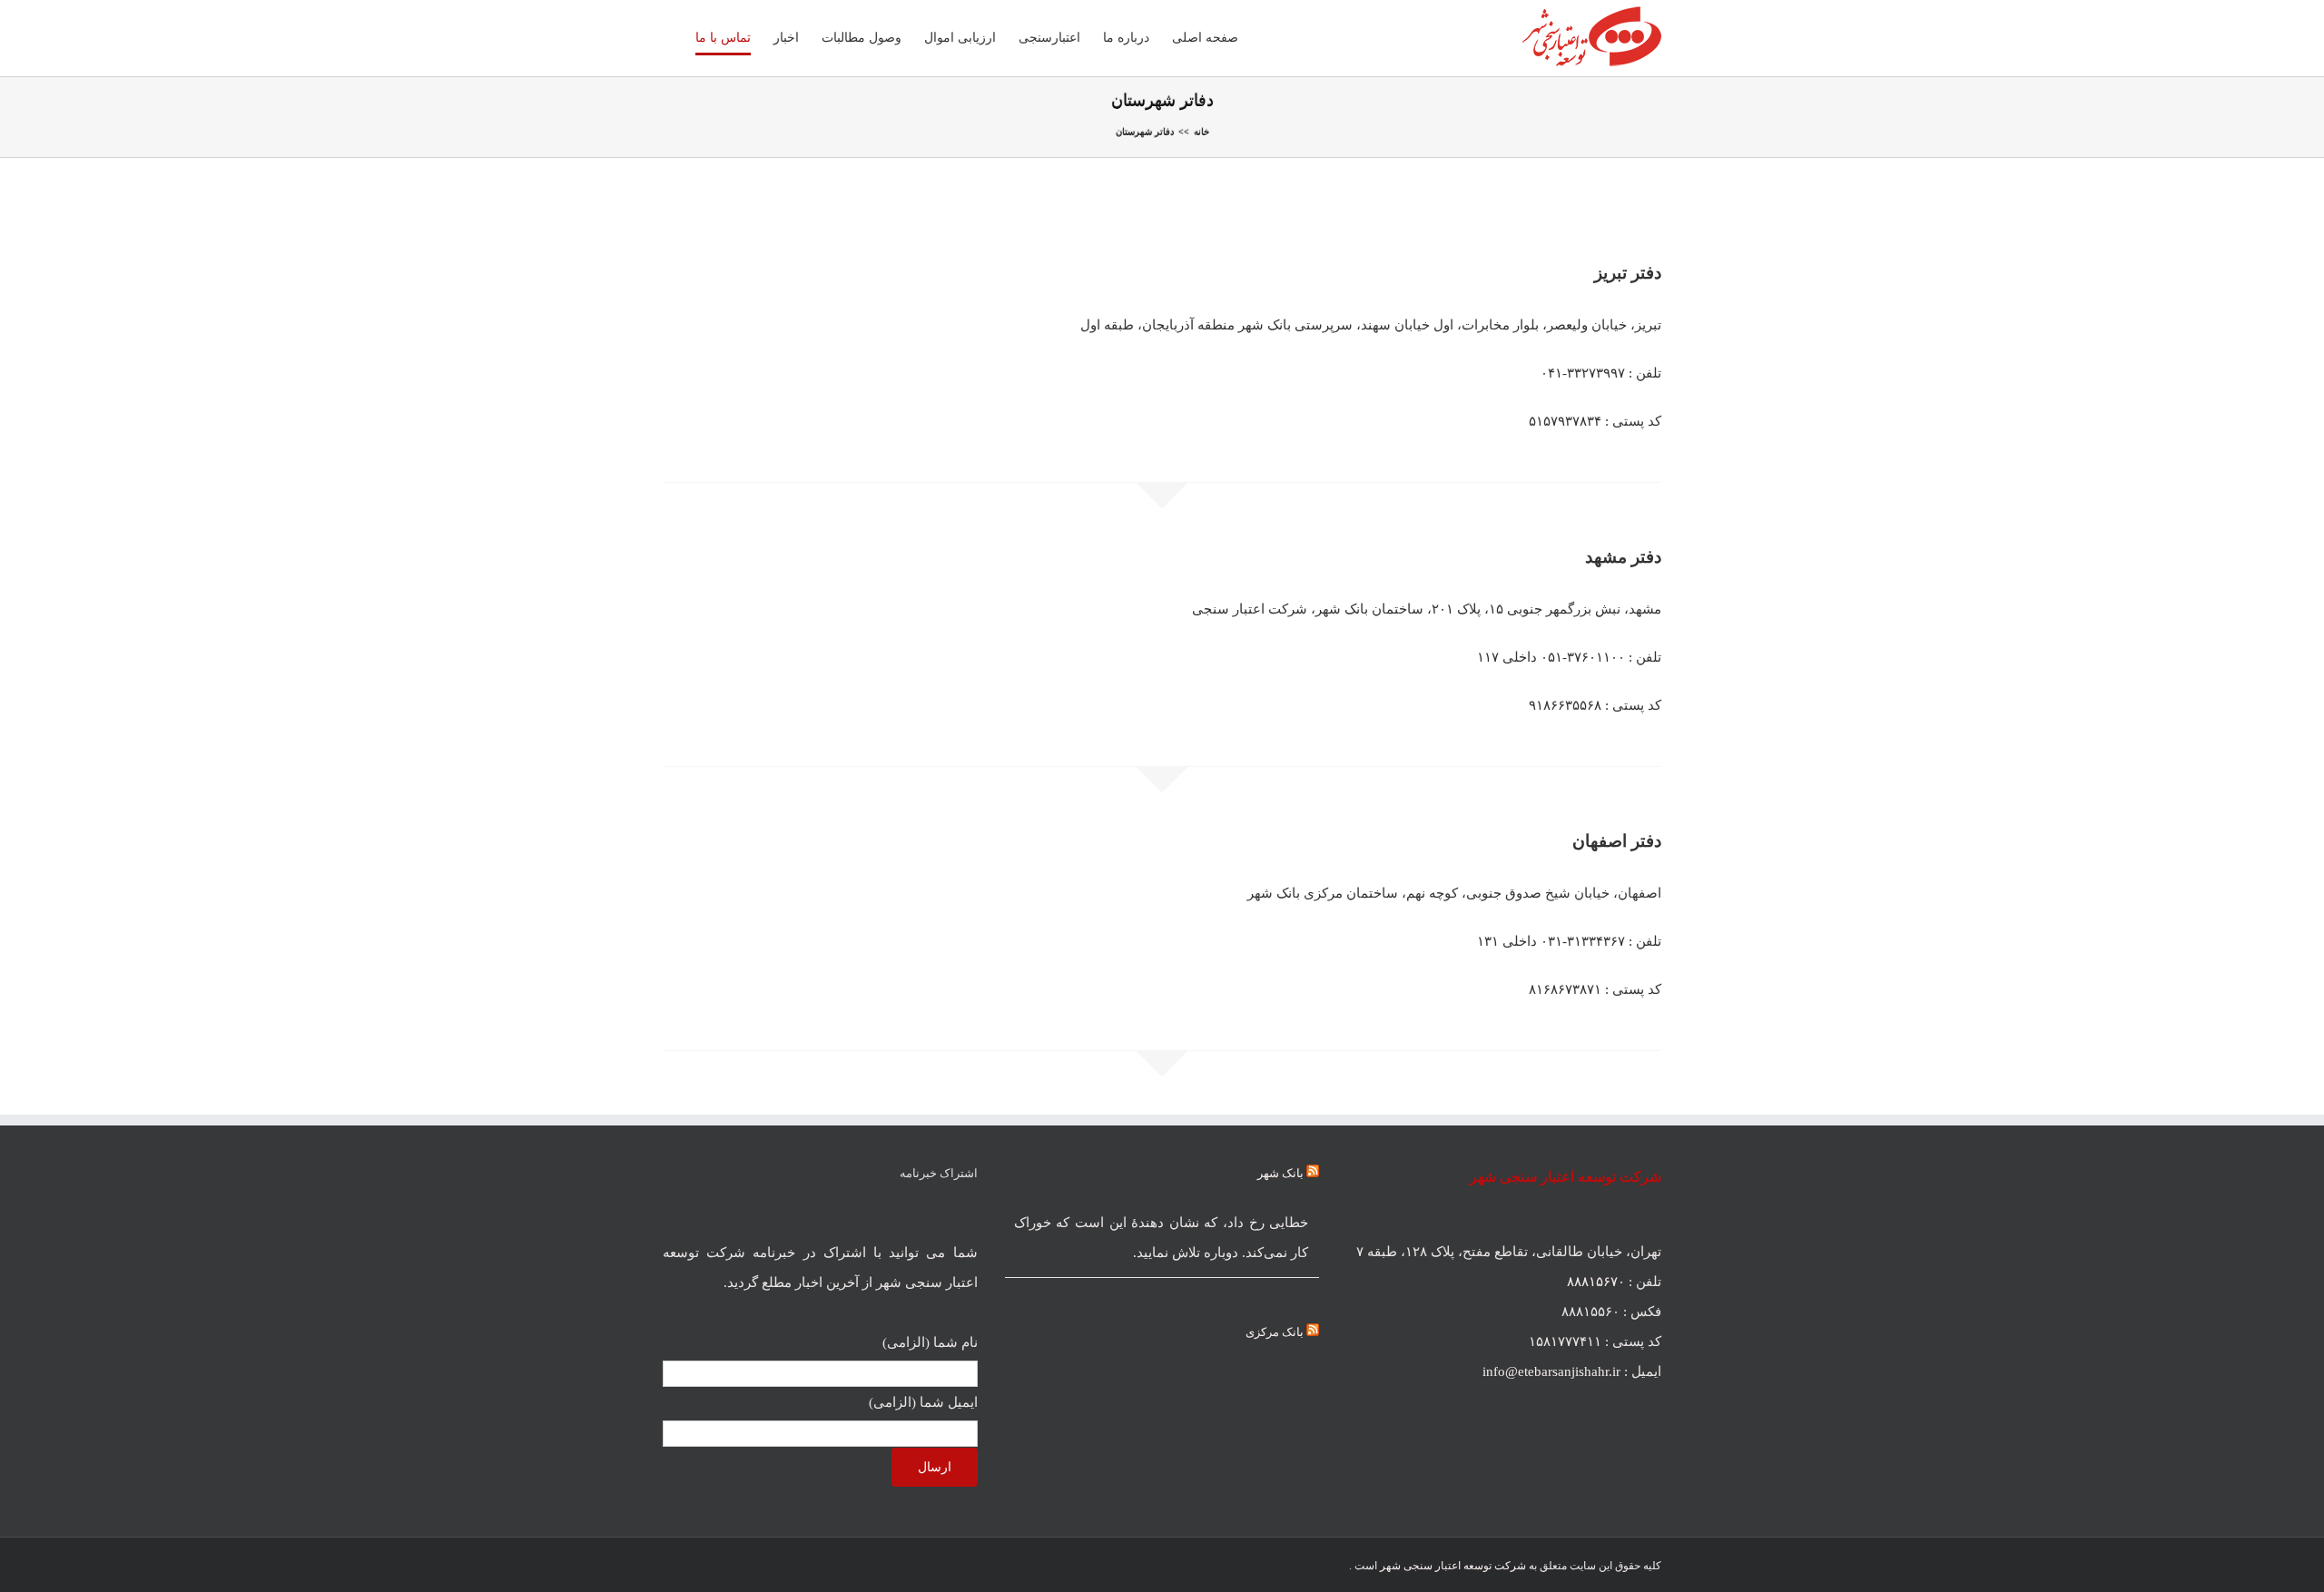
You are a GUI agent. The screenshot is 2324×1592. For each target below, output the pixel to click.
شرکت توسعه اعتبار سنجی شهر (1453, 1566)
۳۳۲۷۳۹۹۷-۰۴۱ (1583, 373)
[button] (668, 38)
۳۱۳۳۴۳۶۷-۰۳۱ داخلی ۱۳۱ (1551, 941)
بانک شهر (1280, 1173)
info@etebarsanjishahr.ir (1551, 1371)
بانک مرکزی (1275, 1332)
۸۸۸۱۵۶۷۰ (1596, 1282)
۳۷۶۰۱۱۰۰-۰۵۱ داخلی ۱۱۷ (1551, 657)
